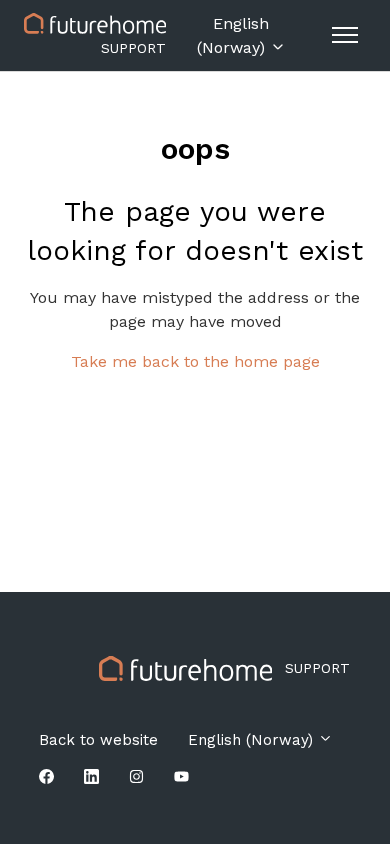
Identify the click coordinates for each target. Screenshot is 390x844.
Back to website (98, 740)
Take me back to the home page (195, 361)
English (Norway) (233, 35)
